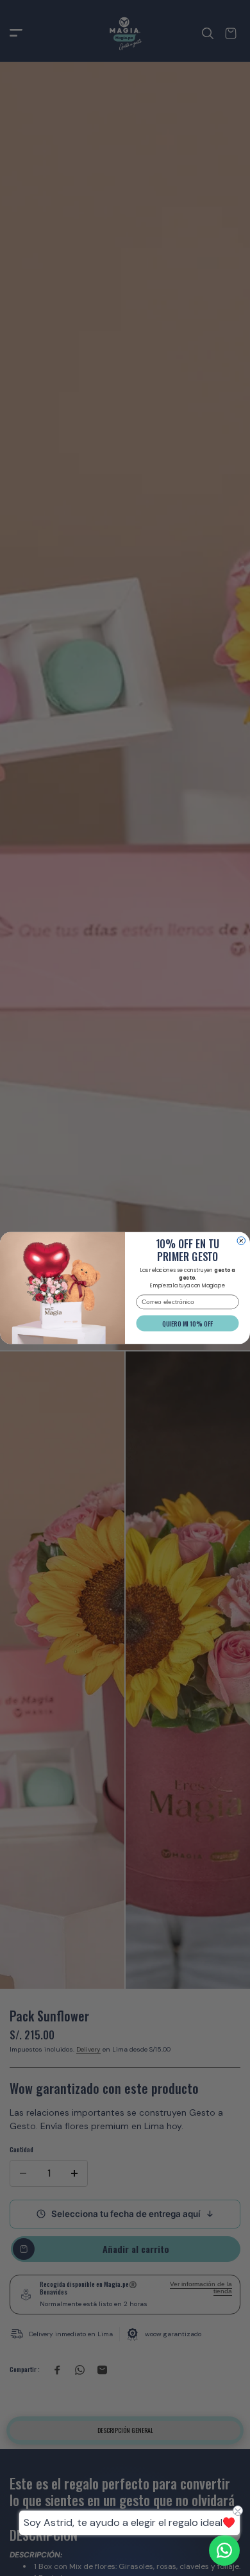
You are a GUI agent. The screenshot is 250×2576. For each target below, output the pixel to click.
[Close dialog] (241, 1241)
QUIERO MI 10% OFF (188, 1324)
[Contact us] (224, 2550)
